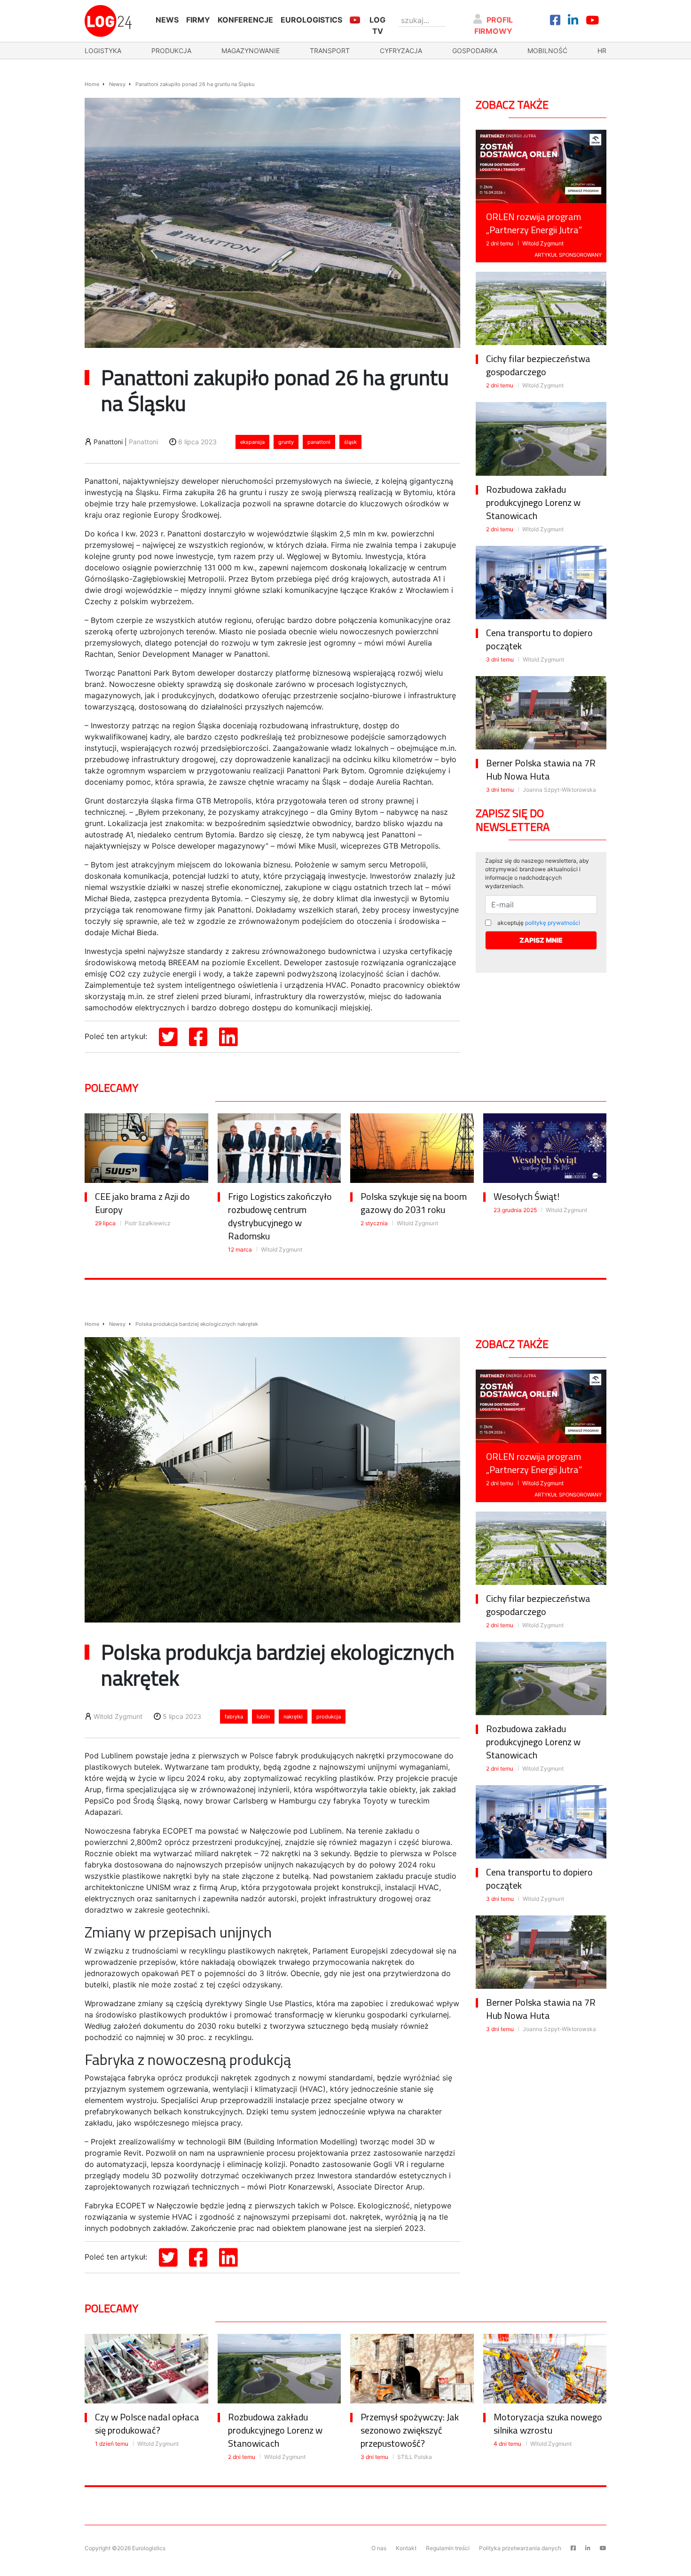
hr (602, 51)
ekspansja (252, 442)
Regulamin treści (448, 2548)
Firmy (198, 20)
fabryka (234, 1717)
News (167, 20)
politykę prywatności (553, 923)
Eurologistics (311, 20)
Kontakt (406, 2548)
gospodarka (475, 51)
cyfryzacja (401, 51)
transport (330, 51)
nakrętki (293, 1717)
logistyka (103, 51)
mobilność (547, 51)
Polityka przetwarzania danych (520, 2548)
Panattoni (143, 442)
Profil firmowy (494, 25)
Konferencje (245, 20)
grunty (286, 442)
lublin (263, 1717)
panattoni (319, 442)
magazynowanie (251, 51)
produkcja (171, 51)
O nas (379, 2548)
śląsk (350, 442)
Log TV (377, 25)
